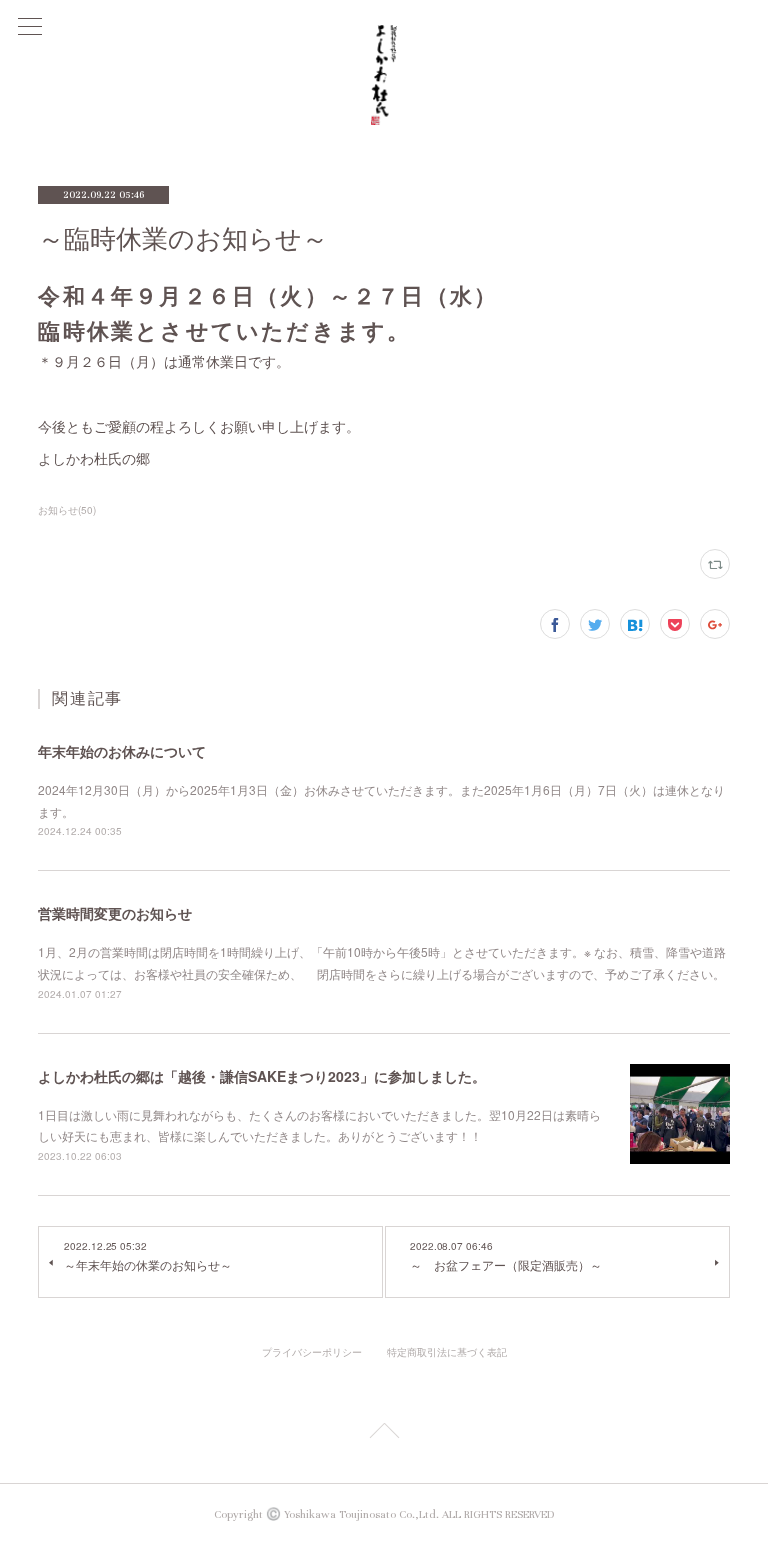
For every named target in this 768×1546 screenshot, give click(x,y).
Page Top (384, 1434)
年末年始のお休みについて (122, 751)
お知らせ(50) (67, 510)
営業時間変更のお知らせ (115, 913)
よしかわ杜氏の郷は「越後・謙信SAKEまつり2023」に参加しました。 (262, 1076)
